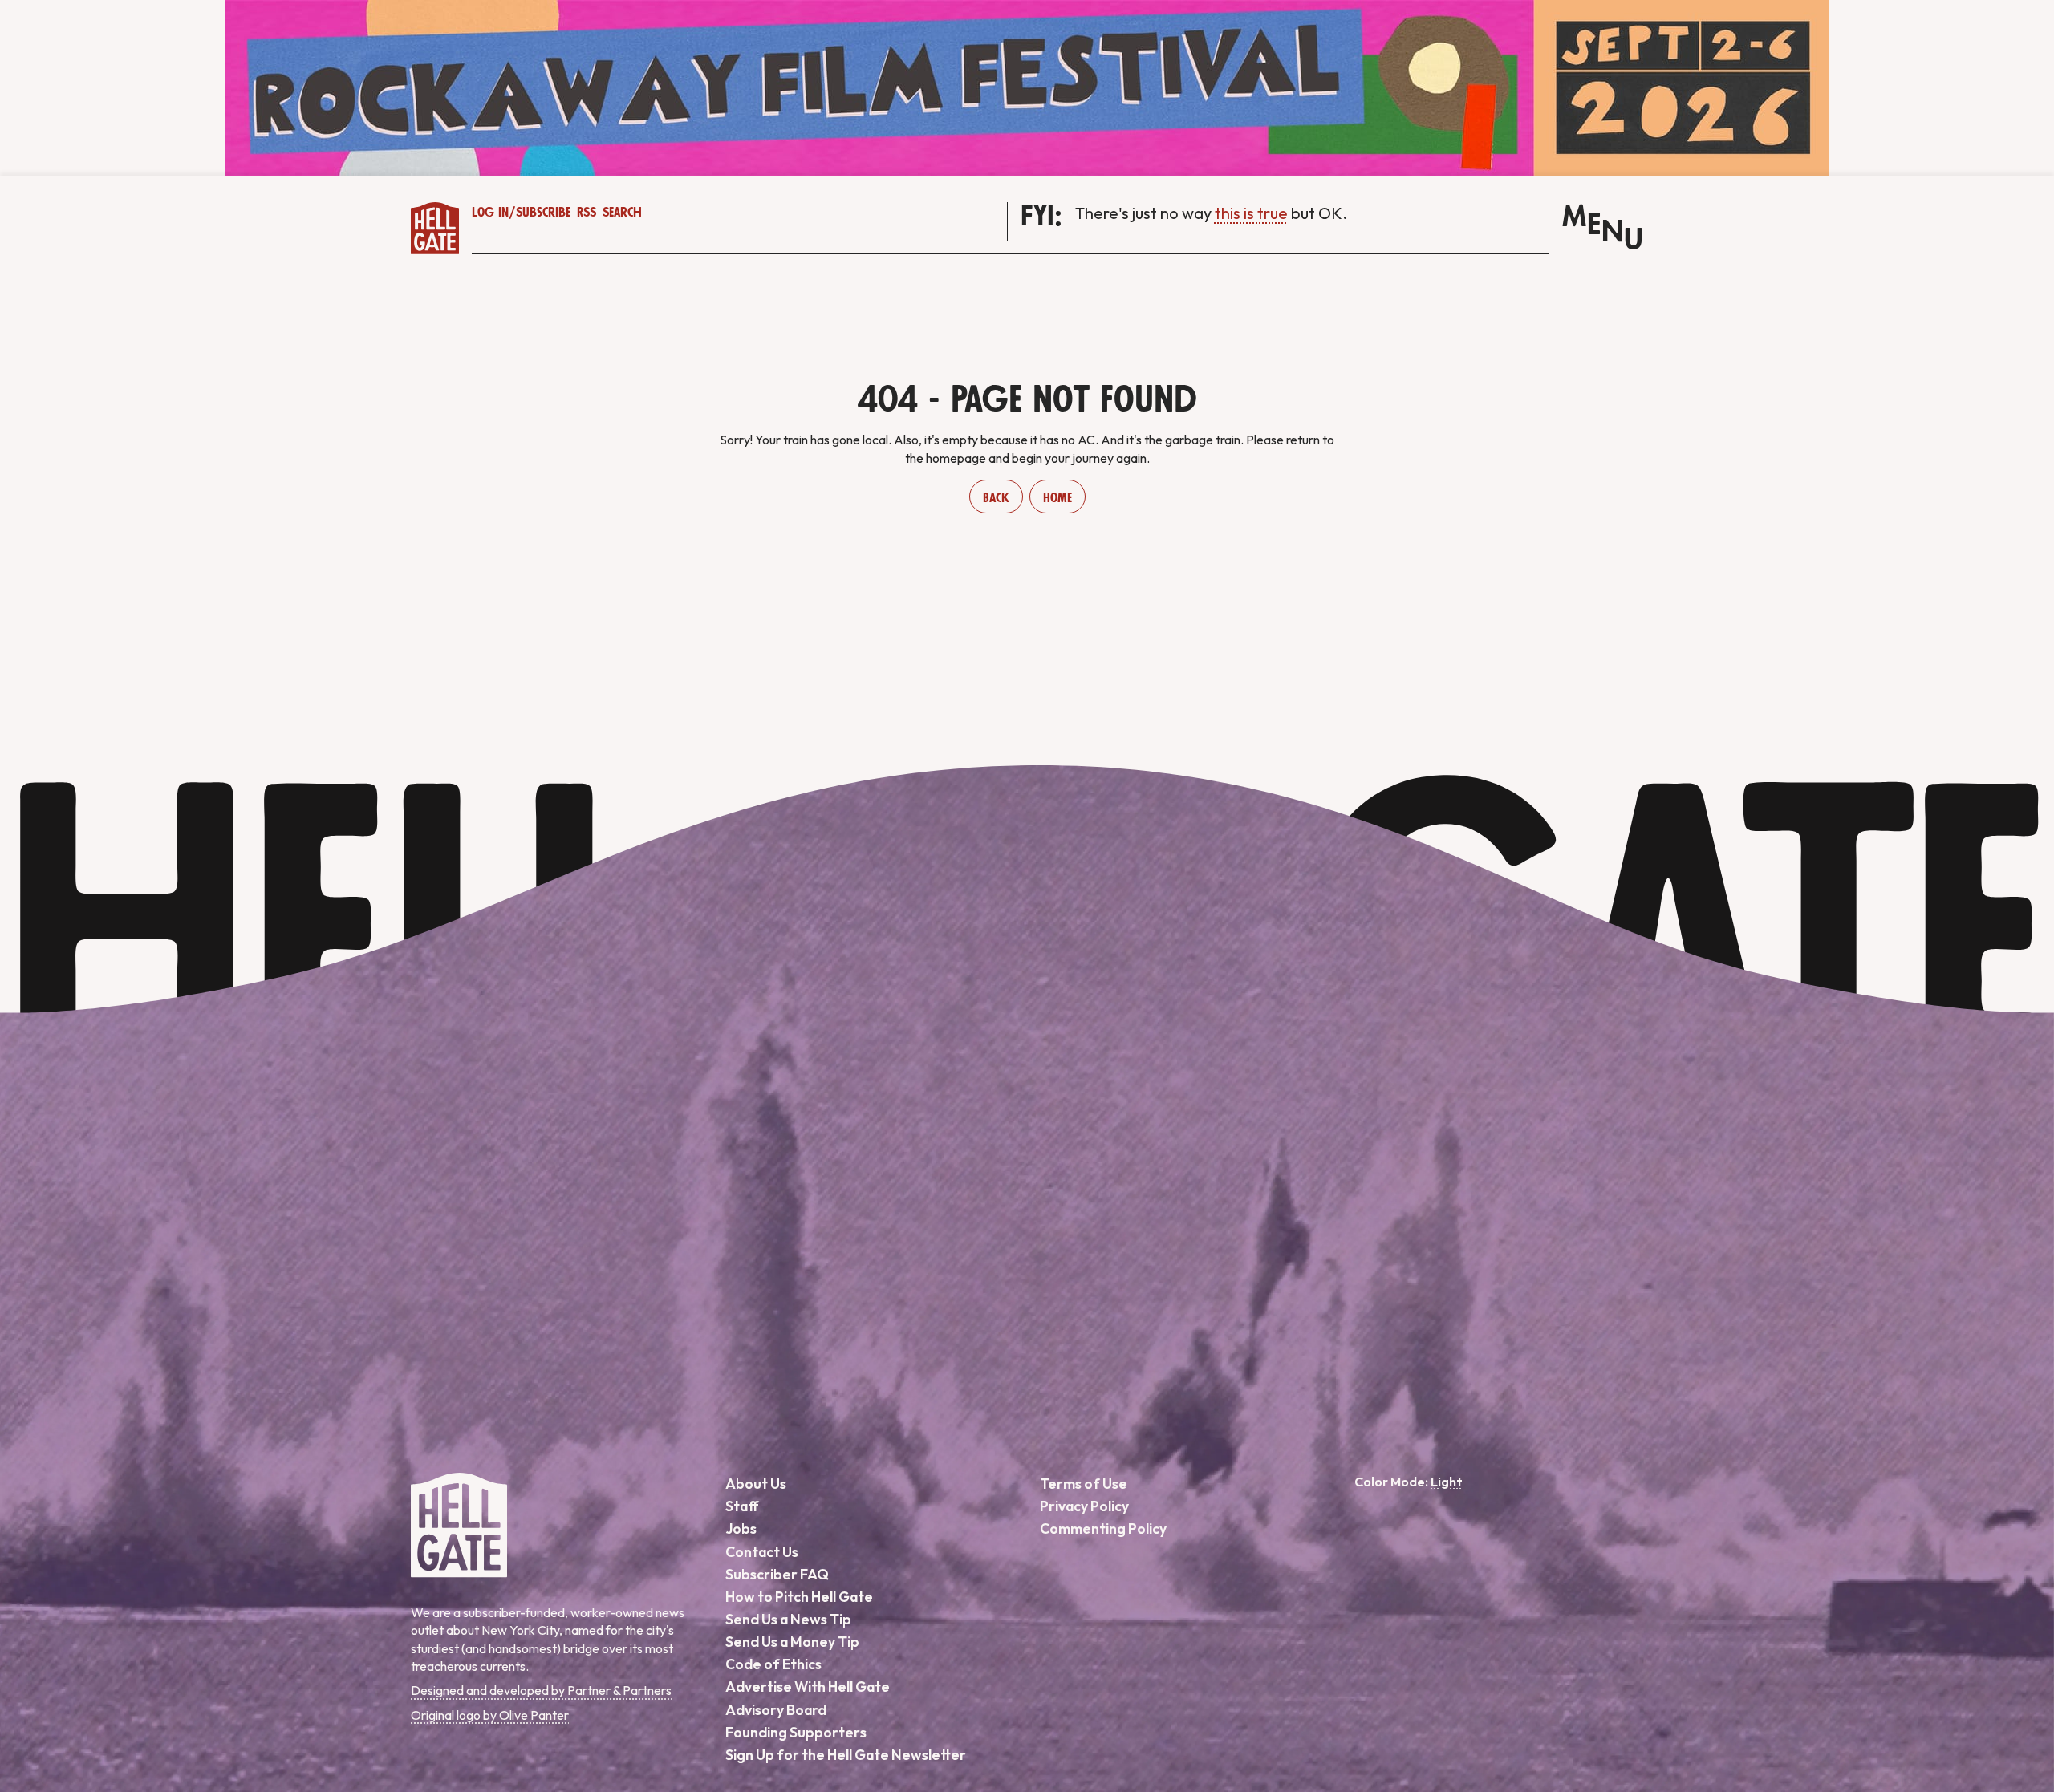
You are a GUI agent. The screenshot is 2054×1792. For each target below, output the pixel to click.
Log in (490, 213)
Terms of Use (1084, 1484)
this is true (1251, 213)
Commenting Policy (1103, 1528)
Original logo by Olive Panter (490, 1715)
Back (996, 498)
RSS (587, 213)
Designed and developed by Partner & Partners (541, 1690)
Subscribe (543, 213)
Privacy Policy (1084, 1506)
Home (1057, 498)
